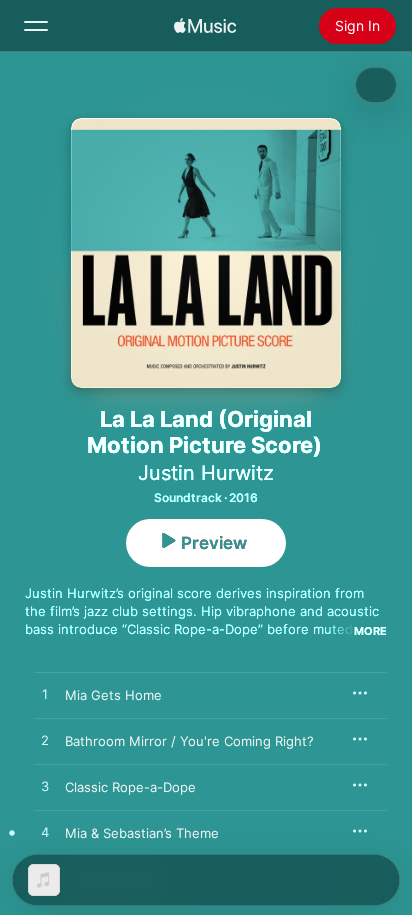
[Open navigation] (36, 26)
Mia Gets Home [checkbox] (113, 695)
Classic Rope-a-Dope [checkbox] (130, 787)
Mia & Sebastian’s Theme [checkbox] (142, 833)
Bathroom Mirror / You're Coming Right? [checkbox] (189, 741)
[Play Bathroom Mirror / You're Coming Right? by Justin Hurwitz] (45, 741)
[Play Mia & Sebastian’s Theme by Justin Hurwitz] (45, 833)
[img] (205, 26)
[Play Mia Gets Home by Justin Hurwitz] (45, 695)
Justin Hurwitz (206, 473)
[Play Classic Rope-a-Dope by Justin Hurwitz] (45, 787)
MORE (370, 631)
